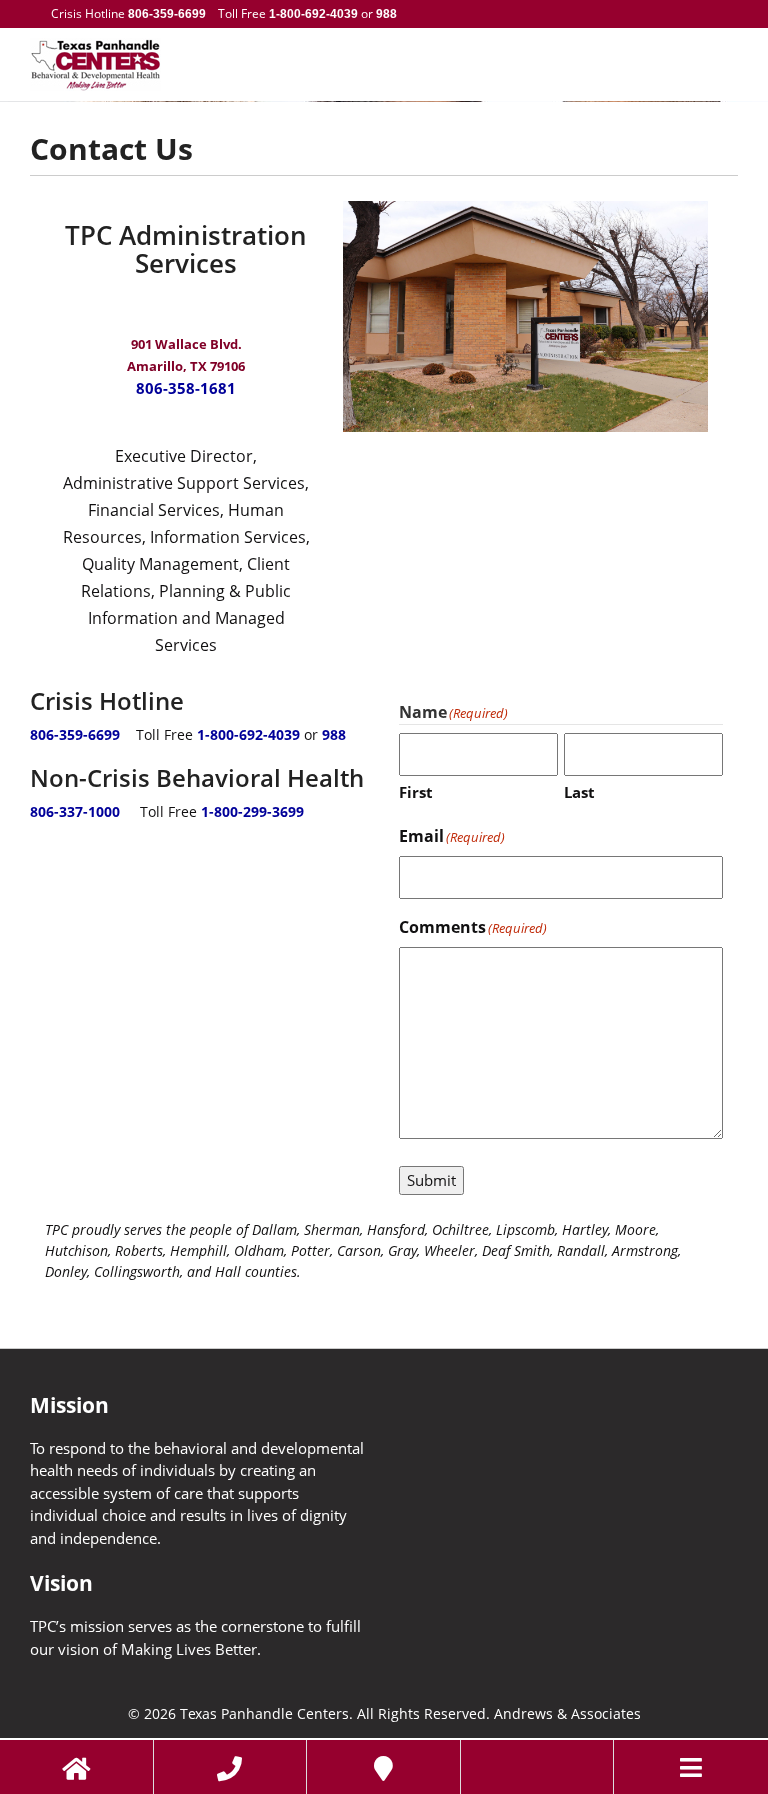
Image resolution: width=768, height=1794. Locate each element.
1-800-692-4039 (313, 14)
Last (579, 792)
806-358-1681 (186, 388)
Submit (431, 1180)
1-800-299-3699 (252, 811)
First (416, 792)
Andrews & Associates (567, 1714)
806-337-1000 (75, 811)
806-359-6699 (167, 14)
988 (385, 14)
